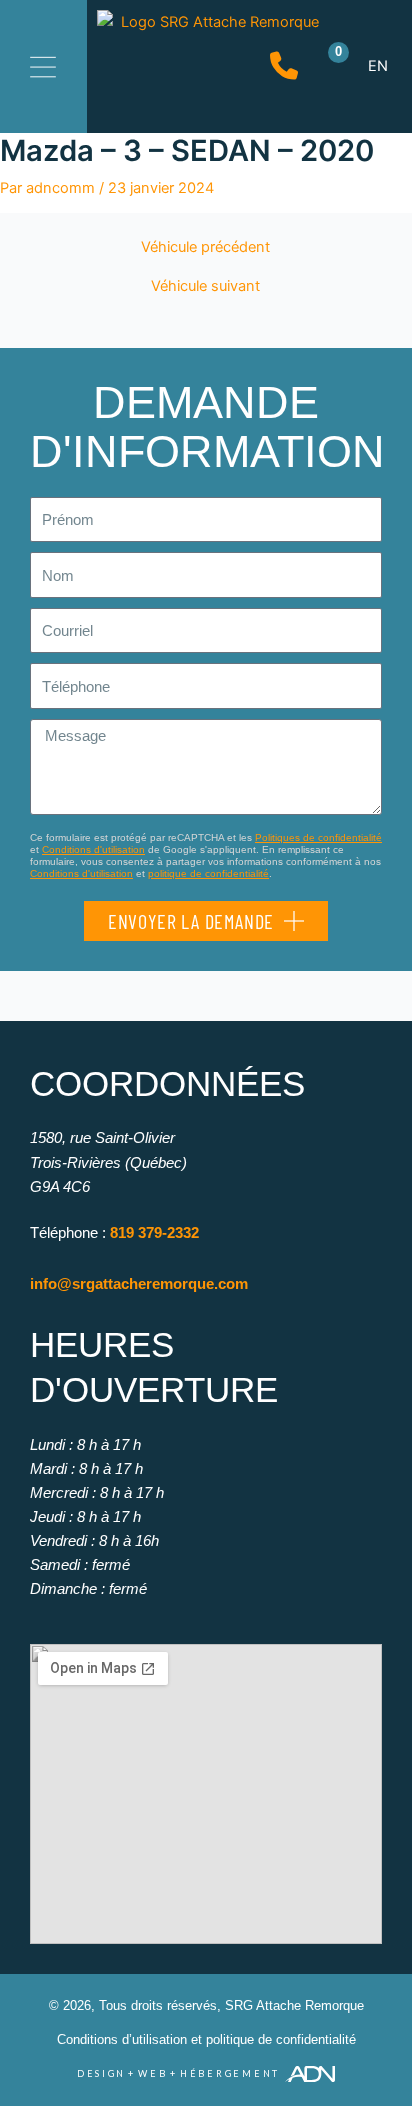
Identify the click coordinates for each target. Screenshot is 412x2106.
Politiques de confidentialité (318, 837)
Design (101, 2073)
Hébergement (230, 2073)
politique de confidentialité (208, 873)
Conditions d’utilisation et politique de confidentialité (206, 2039)
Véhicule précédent (205, 247)
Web (152, 2073)
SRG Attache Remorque (294, 2005)
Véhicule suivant (205, 286)
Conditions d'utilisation (93, 849)
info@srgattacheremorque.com (139, 1283)
